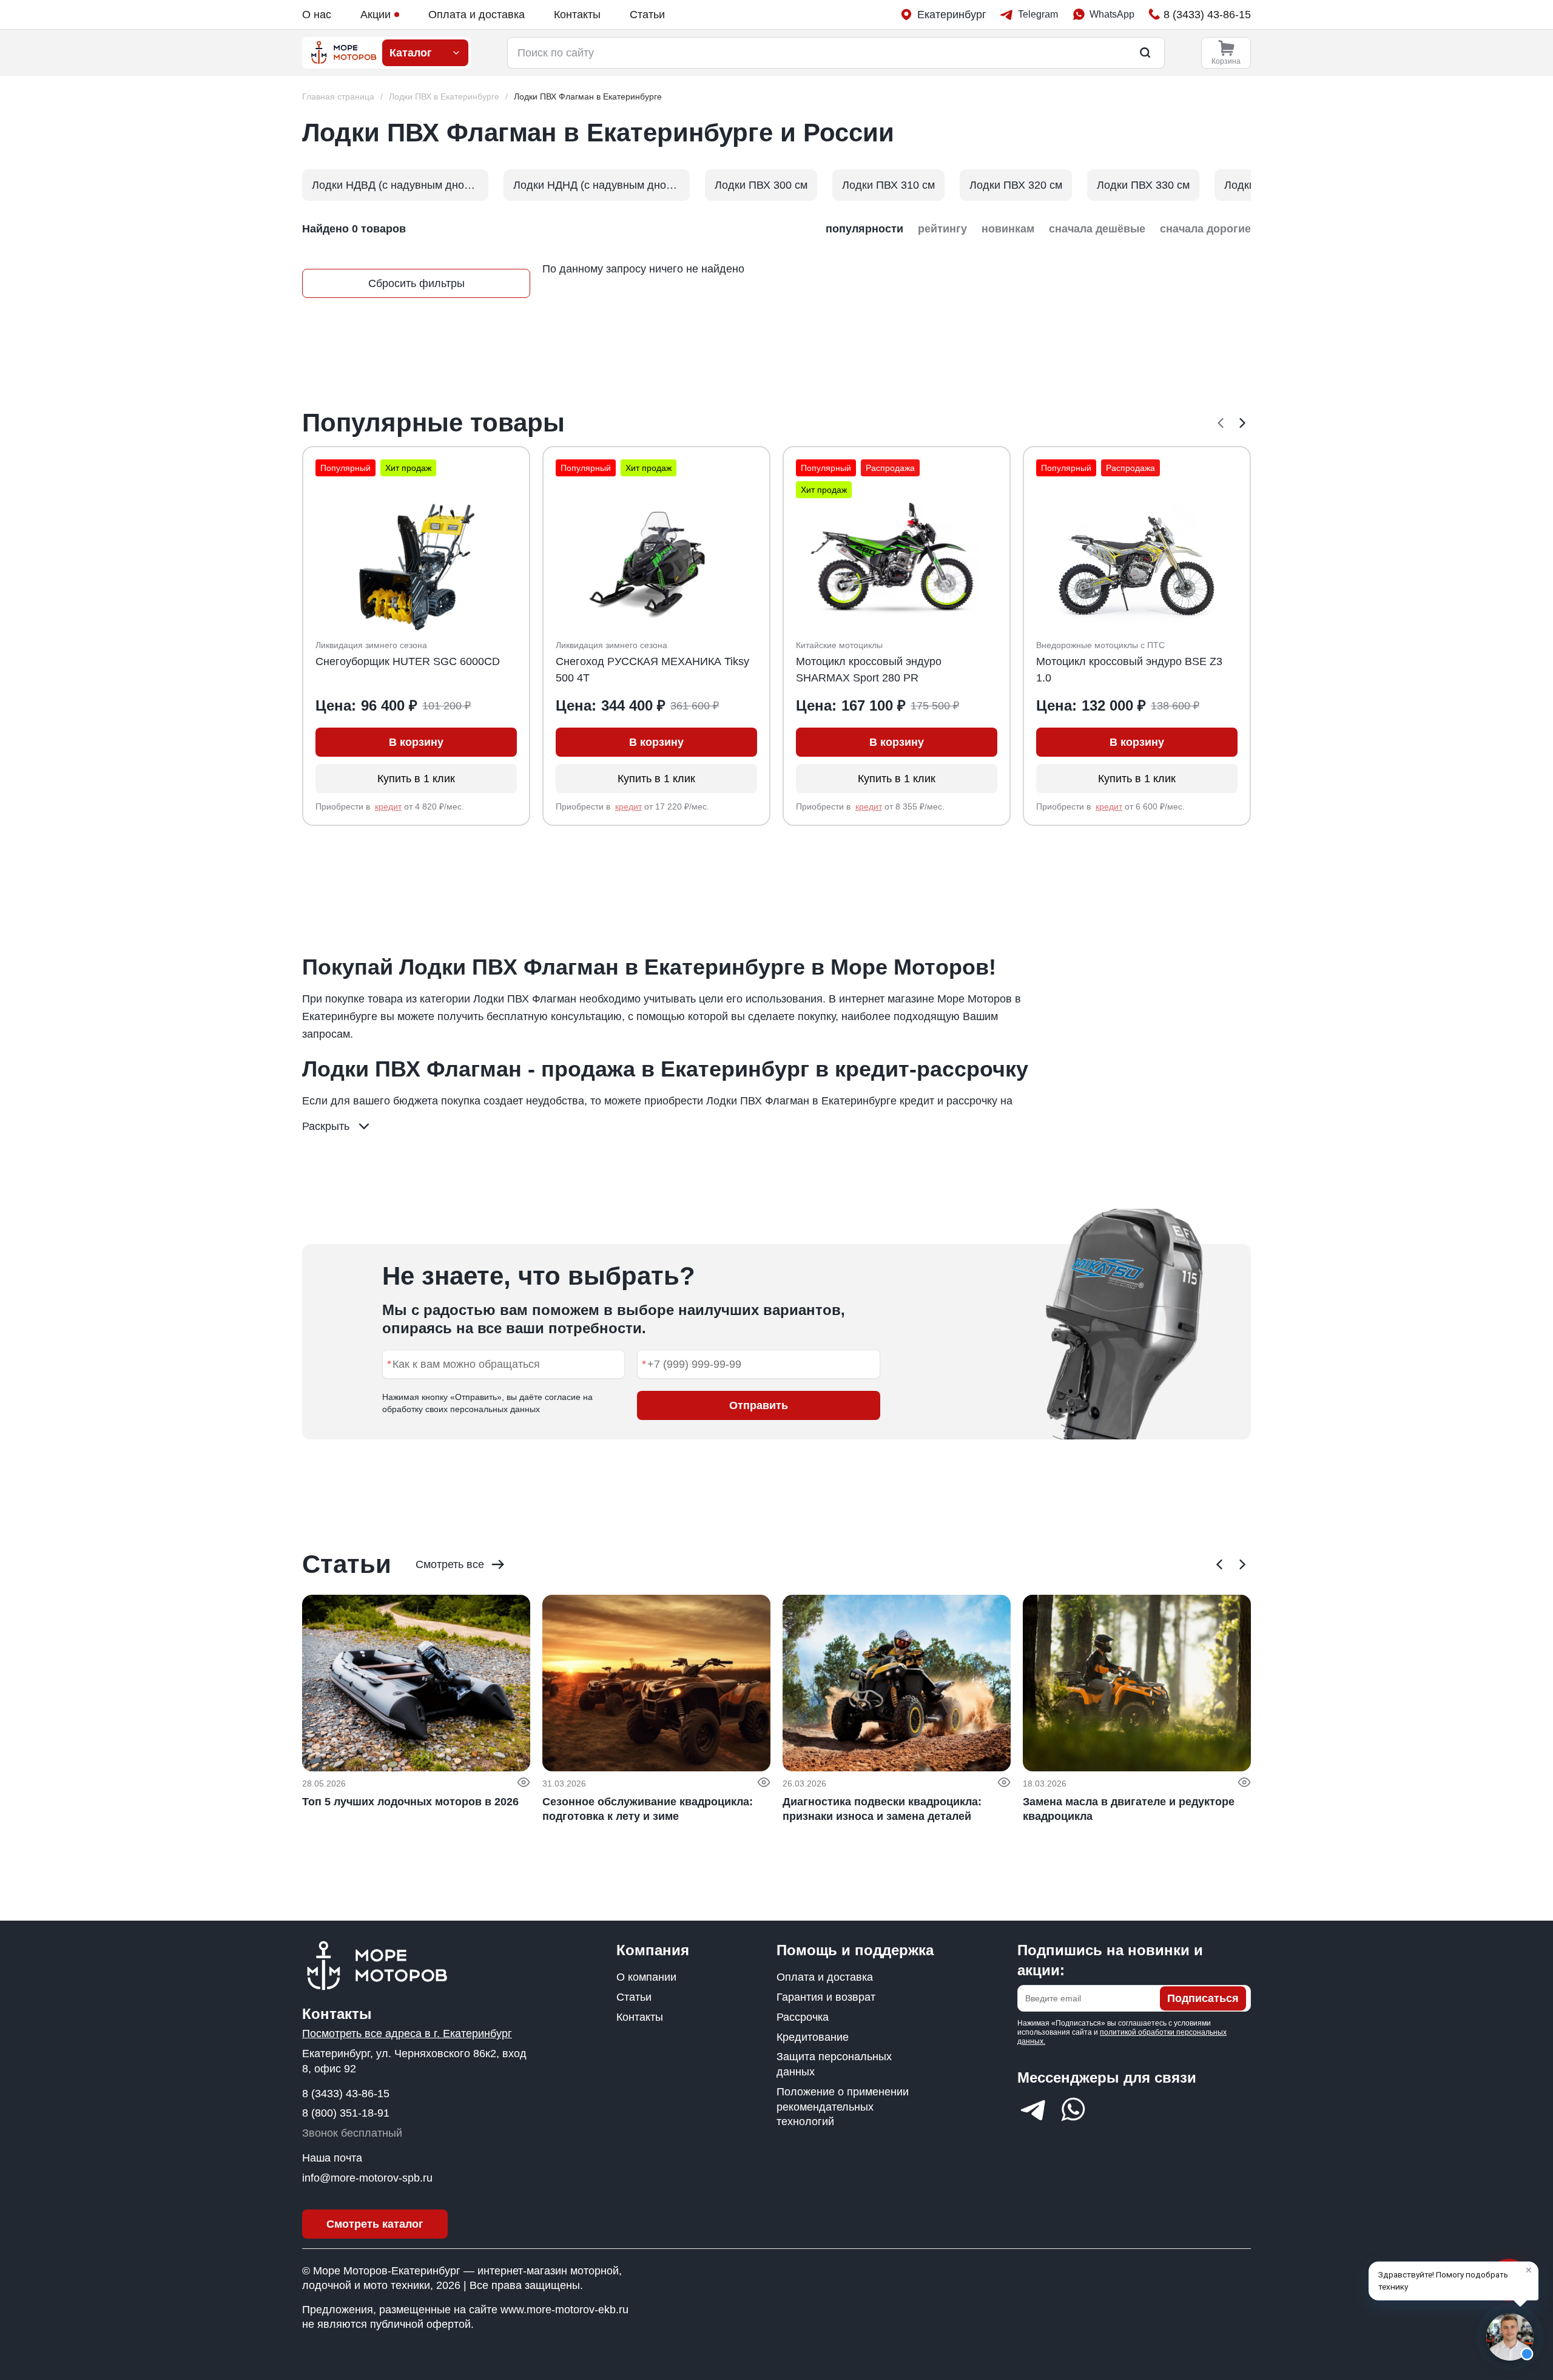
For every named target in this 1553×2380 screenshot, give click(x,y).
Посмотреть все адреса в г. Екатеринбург (407, 2033)
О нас (317, 15)
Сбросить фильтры (416, 283)
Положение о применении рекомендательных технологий (843, 2107)
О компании (646, 1977)
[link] (588, 97)
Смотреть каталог (375, 2224)
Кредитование (813, 2037)
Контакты (577, 15)
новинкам (1008, 229)
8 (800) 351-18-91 (346, 2113)
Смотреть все (450, 1564)
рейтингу (942, 229)
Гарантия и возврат (826, 1997)
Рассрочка (803, 2017)
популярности (864, 229)
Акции (376, 15)
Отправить (759, 1405)
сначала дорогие (1205, 229)
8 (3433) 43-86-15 (346, 2094)
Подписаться (1203, 1998)
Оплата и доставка (477, 15)
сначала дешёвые (1097, 229)
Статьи (647, 15)
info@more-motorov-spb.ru (367, 2178)
